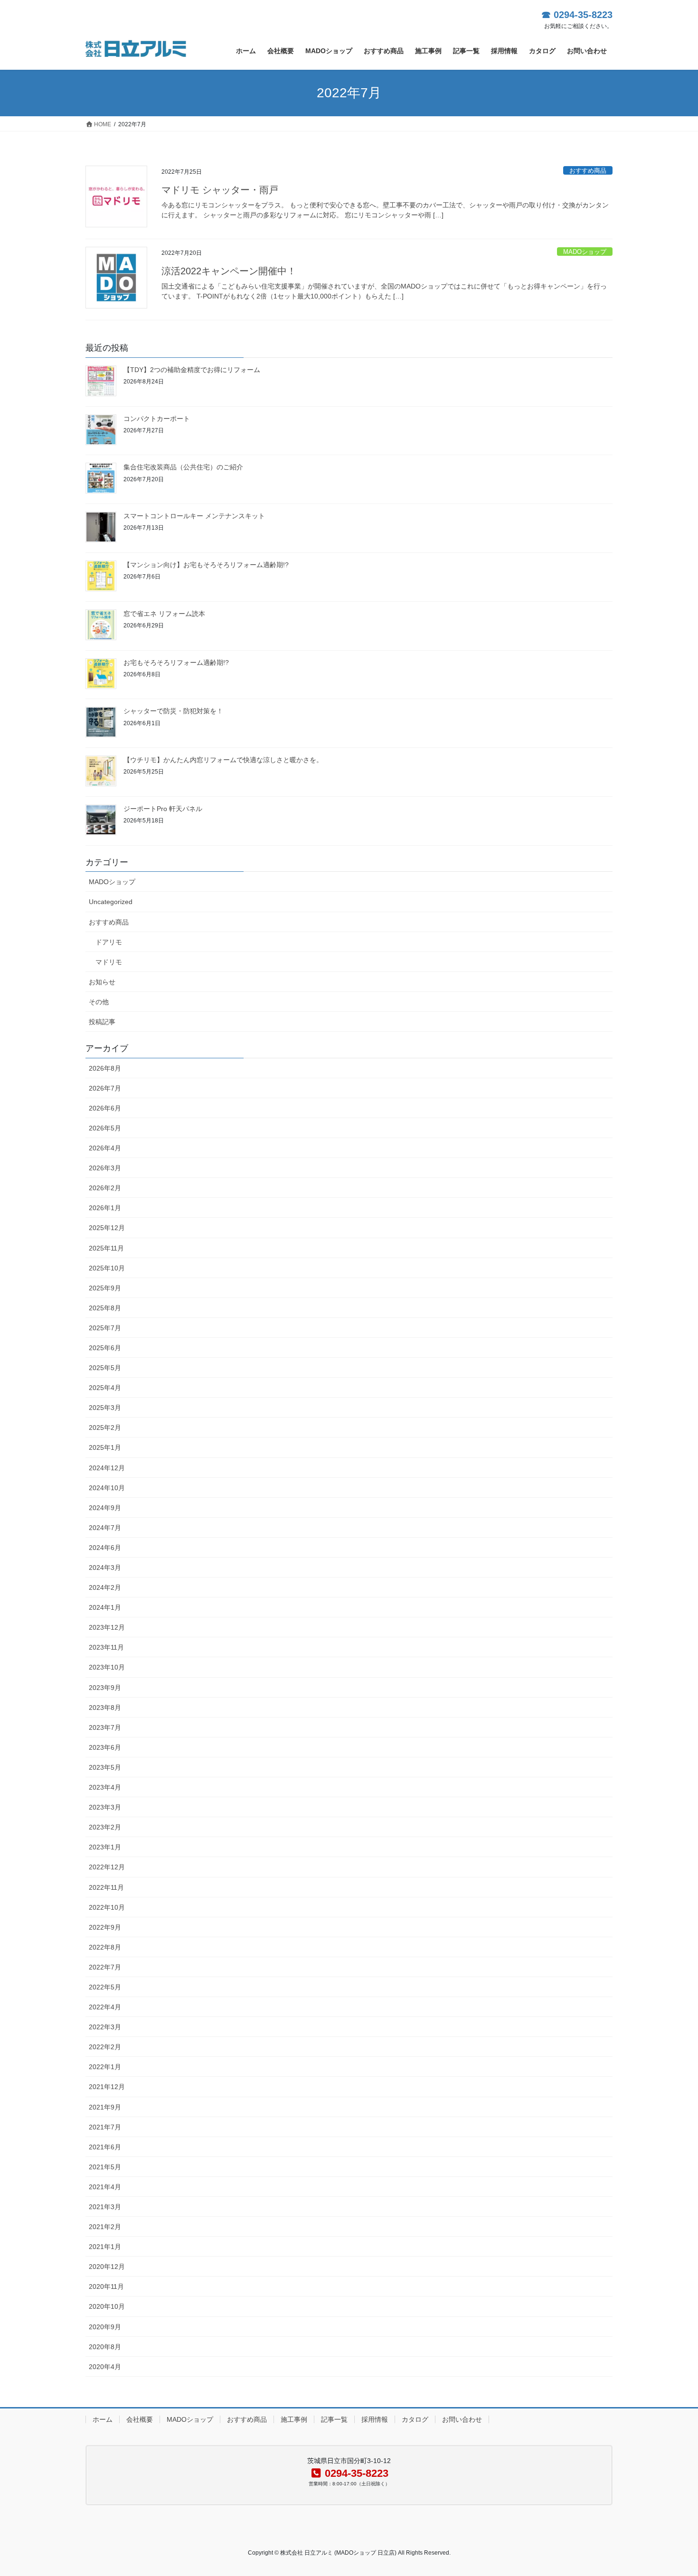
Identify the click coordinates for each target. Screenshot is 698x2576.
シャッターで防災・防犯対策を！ (173, 711)
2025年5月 (105, 1368)
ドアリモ (109, 942)
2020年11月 (106, 2287)
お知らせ (102, 982)
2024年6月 (105, 1548)
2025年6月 (105, 1348)
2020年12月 (107, 2267)
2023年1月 (105, 1847)
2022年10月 (107, 1907)
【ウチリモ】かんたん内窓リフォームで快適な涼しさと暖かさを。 (223, 760)
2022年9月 (105, 1927)
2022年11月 (106, 1887)
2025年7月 (105, 1328)
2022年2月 (105, 2047)
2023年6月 (105, 1747)
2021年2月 (105, 2227)
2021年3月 (105, 2207)
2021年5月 (105, 2167)
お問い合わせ (462, 2419)
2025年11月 (106, 1248)
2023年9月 (105, 1688)
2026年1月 (105, 1208)
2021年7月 (105, 2127)
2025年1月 (105, 1447)
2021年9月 (105, 2107)
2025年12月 (107, 1228)
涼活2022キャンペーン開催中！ (229, 271)
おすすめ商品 (588, 171)
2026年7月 (105, 1088)
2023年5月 (105, 1767)
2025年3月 (105, 1408)
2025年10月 (107, 1268)
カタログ (415, 2419)
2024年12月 (107, 1468)
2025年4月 (105, 1388)
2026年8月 (105, 1068)
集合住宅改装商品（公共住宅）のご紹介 (183, 467)
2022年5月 (105, 1987)
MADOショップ (585, 252)
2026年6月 (105, 1108)
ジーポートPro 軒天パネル (163, 809)
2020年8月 (105, 2347)
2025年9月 (105, 1288)
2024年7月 (105, 1528)
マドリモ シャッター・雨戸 (220, 190)
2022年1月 (105, 2067)
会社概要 (140, 2419)
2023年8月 (105, 1708)
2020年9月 (105, 2327)
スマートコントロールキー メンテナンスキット (194, 516)
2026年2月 (105, 1188)
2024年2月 (105, 1587)
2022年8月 (105, 1947)
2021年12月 (107, 2087)
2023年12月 (107, 1627)
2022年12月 (107, 1867)
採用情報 (375, 2419)
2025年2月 (105, 1428)
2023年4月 (105, 1787)
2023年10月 (107, 1667)
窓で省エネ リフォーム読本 (164, 614)
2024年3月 (105, 1568)
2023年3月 (105, 1807)
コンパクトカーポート (157, 419)
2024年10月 (107, 1488)
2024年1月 (105, 1607)
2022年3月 (105, 2027)
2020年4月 (105, 2367)
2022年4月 (105, 2007)
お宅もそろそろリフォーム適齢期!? (176, 663)
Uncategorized (111, 902)
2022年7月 (105, 1967)
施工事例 (294, 2419)
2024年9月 (105, 1508)
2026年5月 (105, 1128)
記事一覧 (334, 2419)
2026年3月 (105, 1168)
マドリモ (109, 962)
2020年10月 (107, 2306)
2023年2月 (105, 1827)
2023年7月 (105, 1727)
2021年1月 (105, 2247)
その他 (99, 1002)
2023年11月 (106, 1647)
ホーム (103, 2419)
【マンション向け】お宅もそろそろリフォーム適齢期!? (206, 565)
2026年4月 (105, 1148)
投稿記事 (102, 1022)
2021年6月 (105, 2147)
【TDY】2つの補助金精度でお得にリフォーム (192, 370)
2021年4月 (105, 2187)
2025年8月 (105, 1308)
